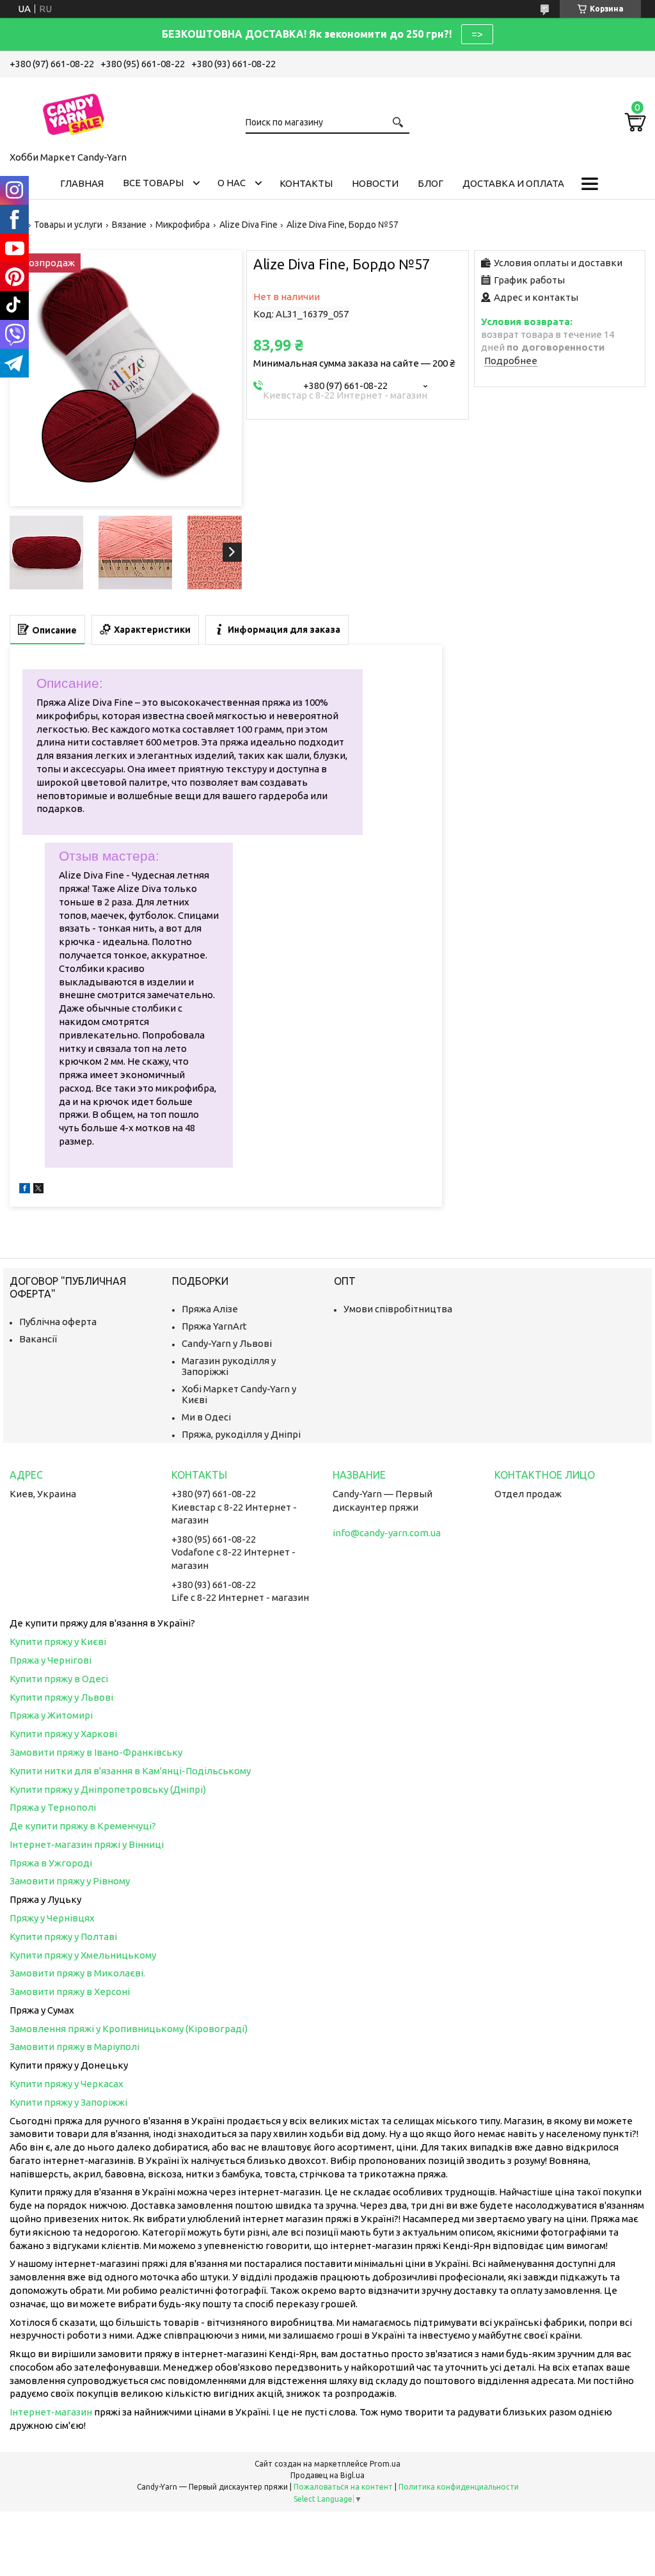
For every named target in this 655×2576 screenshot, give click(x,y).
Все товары (153, 183)
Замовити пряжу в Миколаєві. (77, 1973)
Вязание (129, 225)
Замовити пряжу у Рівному (70, 1881)
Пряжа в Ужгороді (51, 1863)
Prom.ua (385, 2464)
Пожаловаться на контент (343, 2487)
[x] (38, 1190)
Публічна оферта (58, 1322)
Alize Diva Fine (249, 225)
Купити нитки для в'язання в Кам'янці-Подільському (130, 1771)
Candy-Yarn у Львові (227, 1343)
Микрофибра (183, 225)
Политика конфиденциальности (459, 2487)
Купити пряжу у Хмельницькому (83, 1955)
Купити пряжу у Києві (58, 1642)
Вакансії (38, 1339)
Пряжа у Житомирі (51, 1715)
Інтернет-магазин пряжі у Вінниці (87, 1844)
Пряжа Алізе (210, 1309)
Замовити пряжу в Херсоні (70, 1992)
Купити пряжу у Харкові (63, 1734)
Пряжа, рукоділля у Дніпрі (241, 1434)
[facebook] (25, 1190)
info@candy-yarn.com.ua (387, 1533)
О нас (232, 183)
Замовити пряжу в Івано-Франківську (96, 1752)
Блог (430, 183)
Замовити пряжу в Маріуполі (75, 2047)
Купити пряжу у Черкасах (67, 2084)
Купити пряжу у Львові (61, 1697)
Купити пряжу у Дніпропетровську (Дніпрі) (108, 1789)
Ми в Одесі (206, 1417)
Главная (82, 183)
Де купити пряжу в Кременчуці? (83, 1826)
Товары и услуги (68, 225)
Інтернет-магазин (51, 2412)
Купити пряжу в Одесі (59, 1679)
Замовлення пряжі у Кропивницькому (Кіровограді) (129, 2029)
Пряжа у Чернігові (51, 1660)
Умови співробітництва (398, 1309)
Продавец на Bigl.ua (327, 2475)
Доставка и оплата (513, 183)
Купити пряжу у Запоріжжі (68, 2102)
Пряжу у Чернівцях (52, 1918)
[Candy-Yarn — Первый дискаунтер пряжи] (74, 112)
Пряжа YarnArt (214, 1326)
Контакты (306, 183)
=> (477, 34)
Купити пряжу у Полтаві (63, 1936)
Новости (375, 183)
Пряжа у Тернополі (53, 1807)
